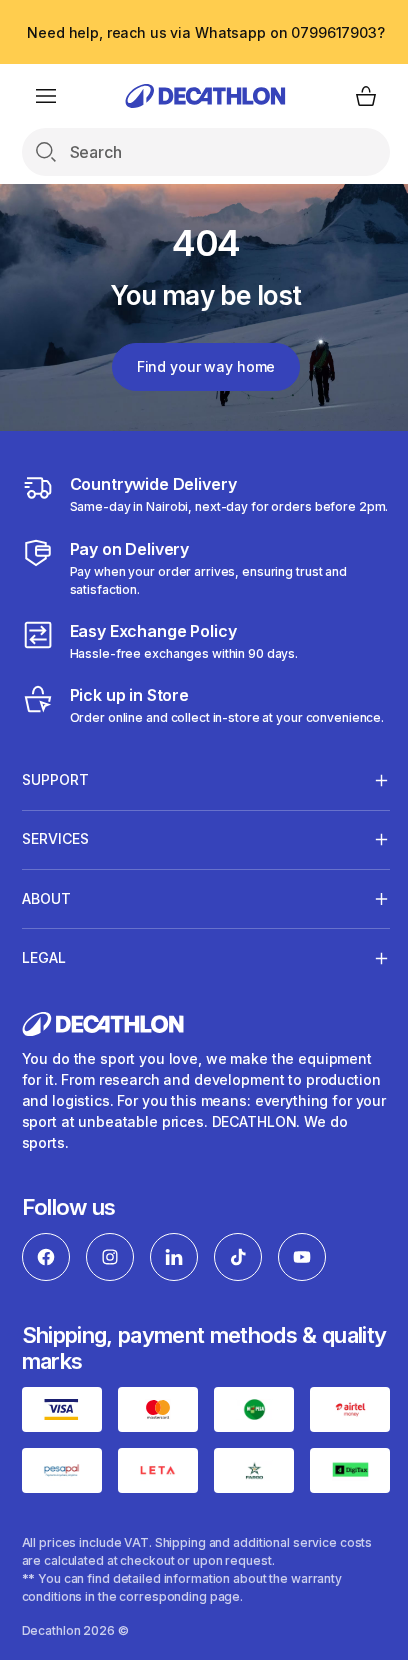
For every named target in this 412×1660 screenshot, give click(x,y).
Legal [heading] (44, 993)
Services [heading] (55, 874)
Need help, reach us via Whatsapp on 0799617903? (205, 32)
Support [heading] (55, 815)
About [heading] (46, 934)
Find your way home (206, 366)
